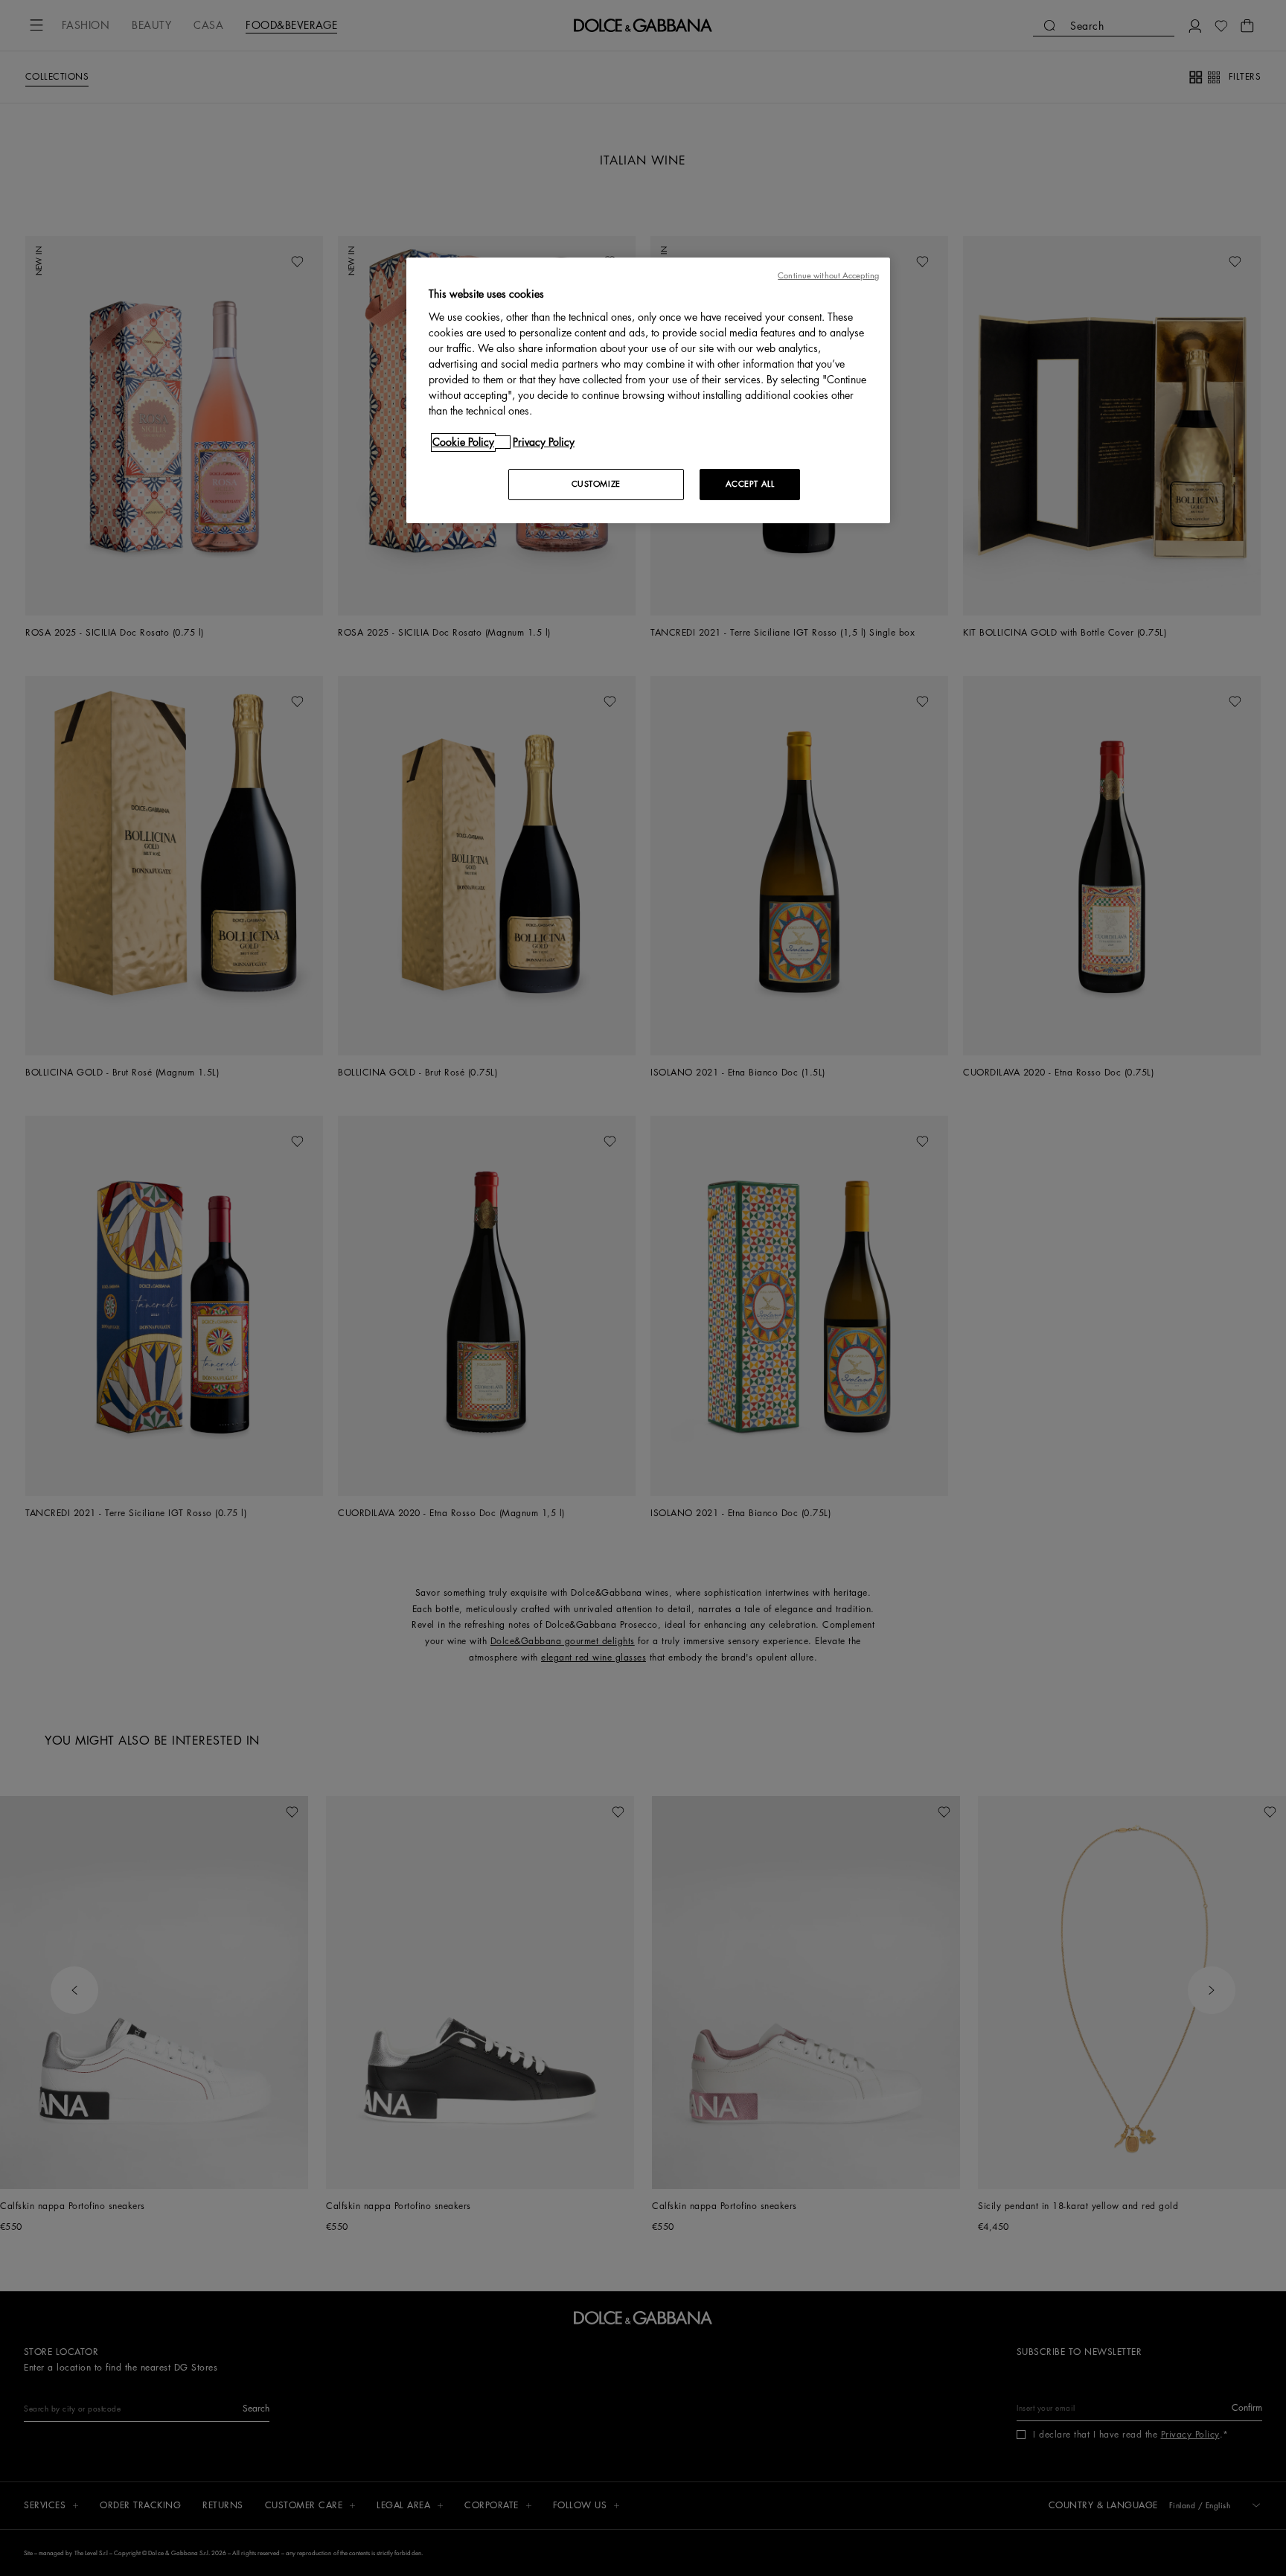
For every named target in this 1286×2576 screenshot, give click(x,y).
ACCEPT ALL (750, 484)
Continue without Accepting (828, 276)
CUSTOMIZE (596, 484)
